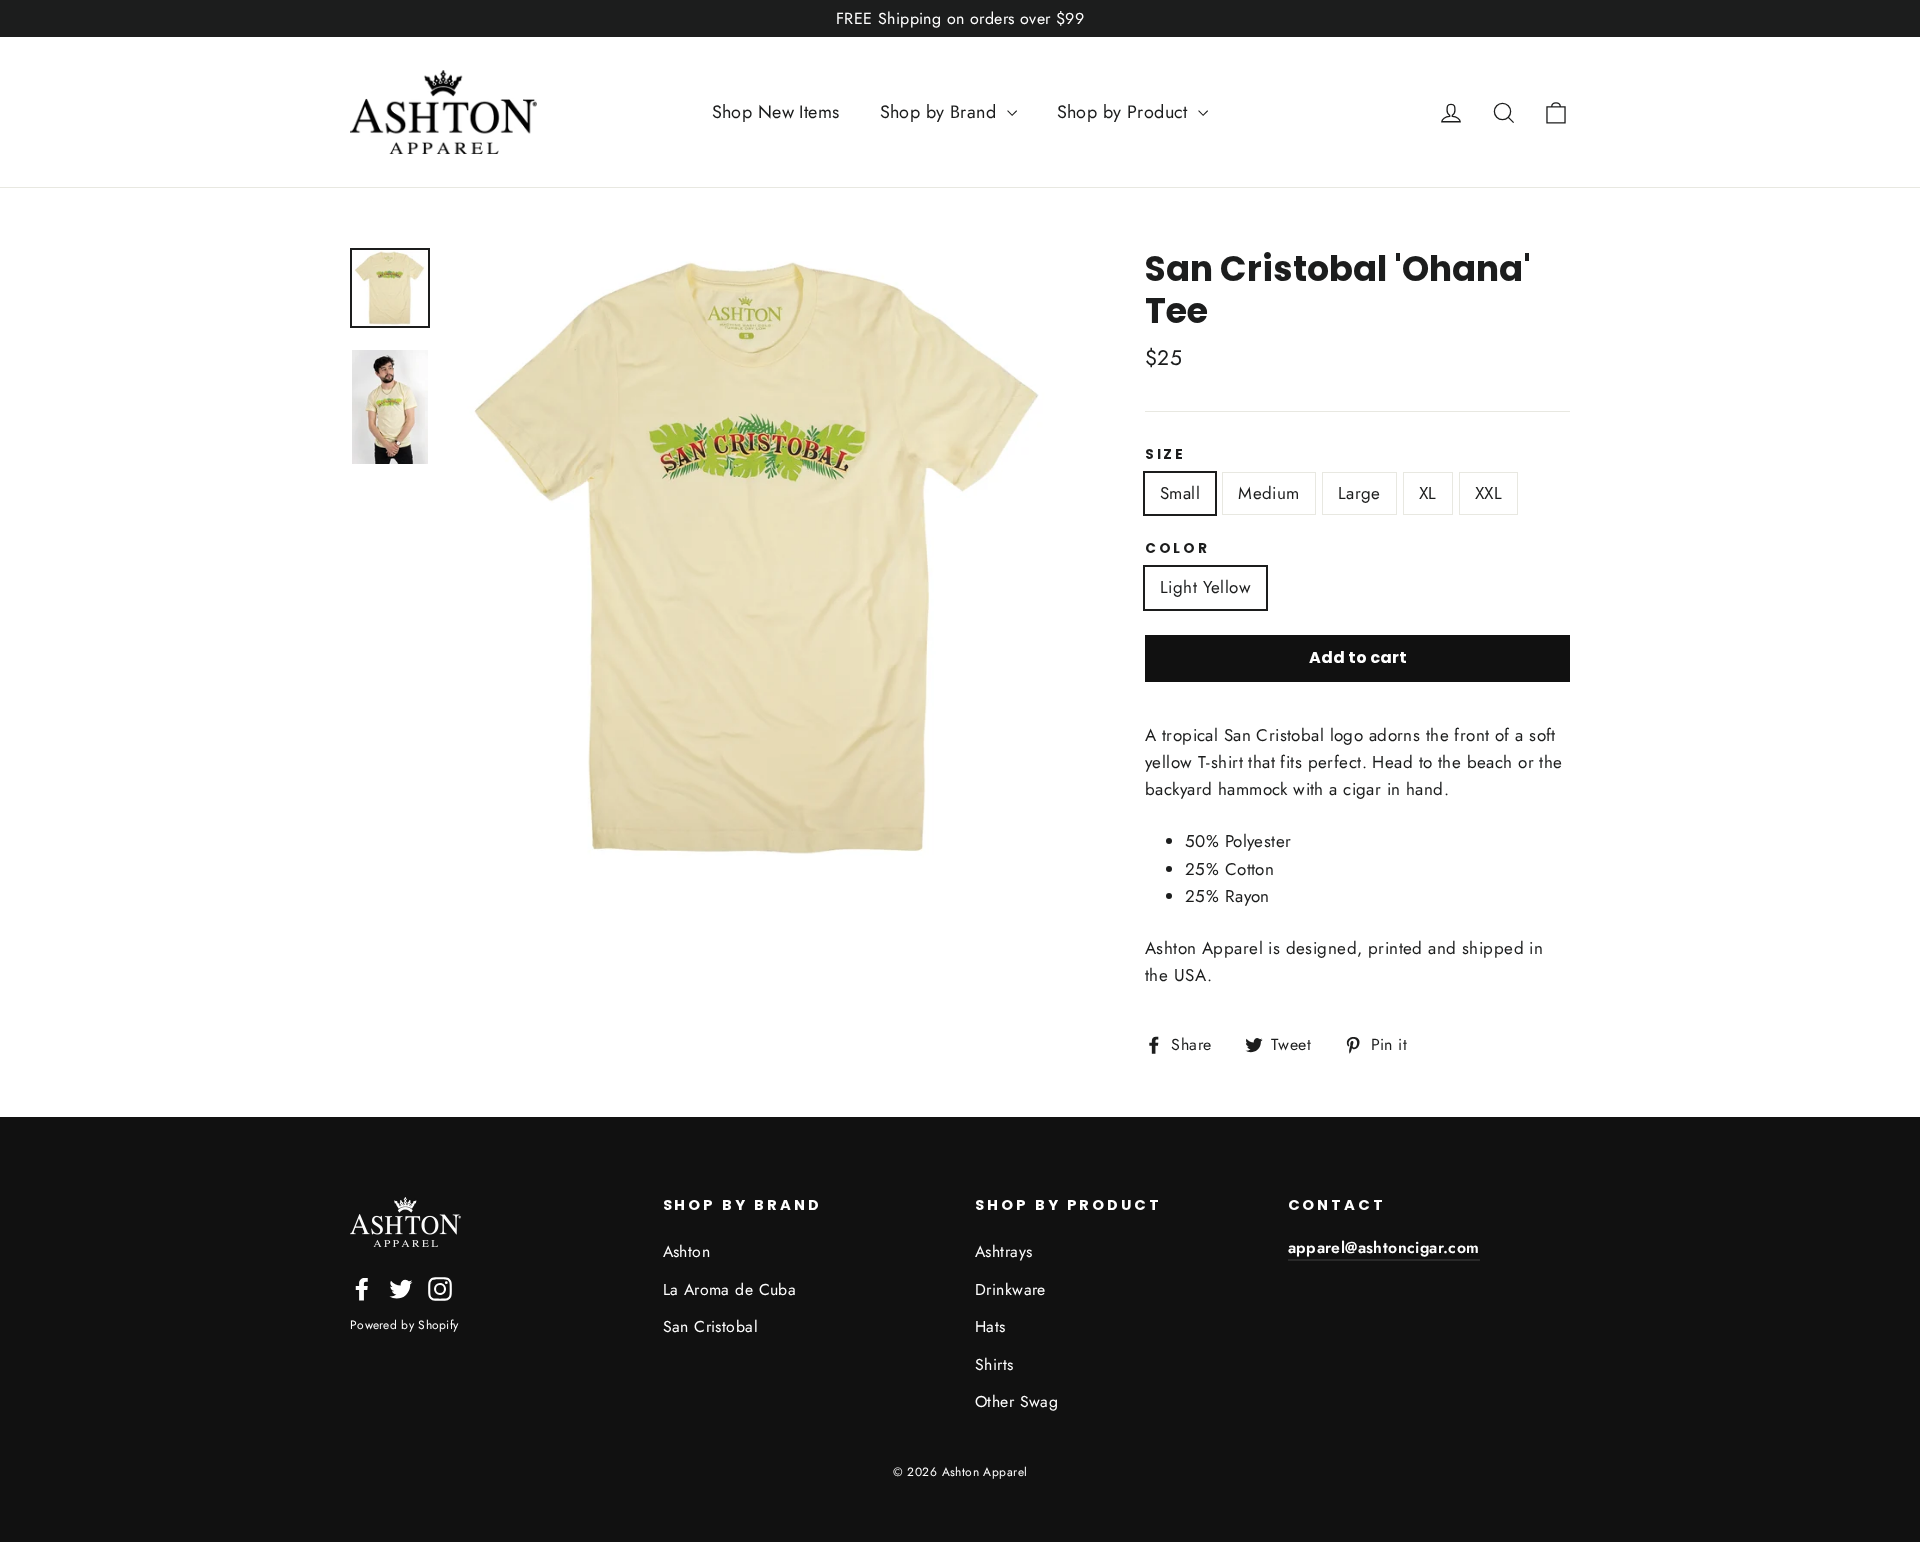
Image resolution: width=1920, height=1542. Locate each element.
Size (1165, 455)
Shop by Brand (941, 112)
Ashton (687, 1251)
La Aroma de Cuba (730, 1289)
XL (1428, 493)
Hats (990, 1326)
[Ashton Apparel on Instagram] (440, 1287)
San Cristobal (711, 1326)
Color (1177, 549)
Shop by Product (1125, 112)
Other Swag (1016, 1401)
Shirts (994, 1364)
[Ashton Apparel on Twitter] (401, 1287)
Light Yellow (1205, 587)
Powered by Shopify (404, 1325)
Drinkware (1010, 1289)
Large (1359, 493)
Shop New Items (776, 112)
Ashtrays (1003, 1251)
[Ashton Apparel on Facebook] (362, 1287)
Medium (1269, 493)
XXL (1488, 493)
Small (1180, 493)
